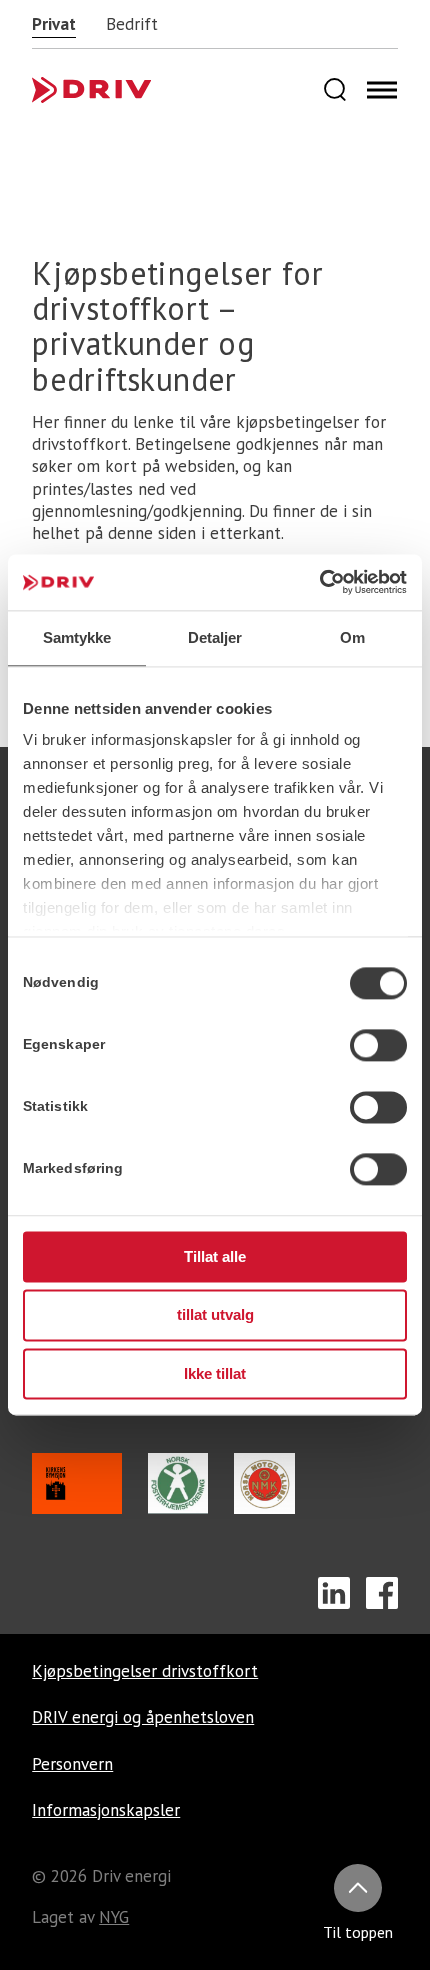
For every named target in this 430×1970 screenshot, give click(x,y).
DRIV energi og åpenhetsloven (143, 1717)
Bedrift (132, 24)
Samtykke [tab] (77, 637)
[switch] (378, 1045)
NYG (114, 1917)
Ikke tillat (215, 1373)
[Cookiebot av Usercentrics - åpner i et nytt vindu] (319, 582)
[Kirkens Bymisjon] (77, 1508)
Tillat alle (215, 1256)
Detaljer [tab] (215, 637)
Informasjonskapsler (106, 1810)
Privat (54, 24)
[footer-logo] (119, 90)
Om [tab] (352, 637)
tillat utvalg (215, 1315)
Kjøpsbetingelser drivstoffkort (145, 1671)
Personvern (72, 1764)
